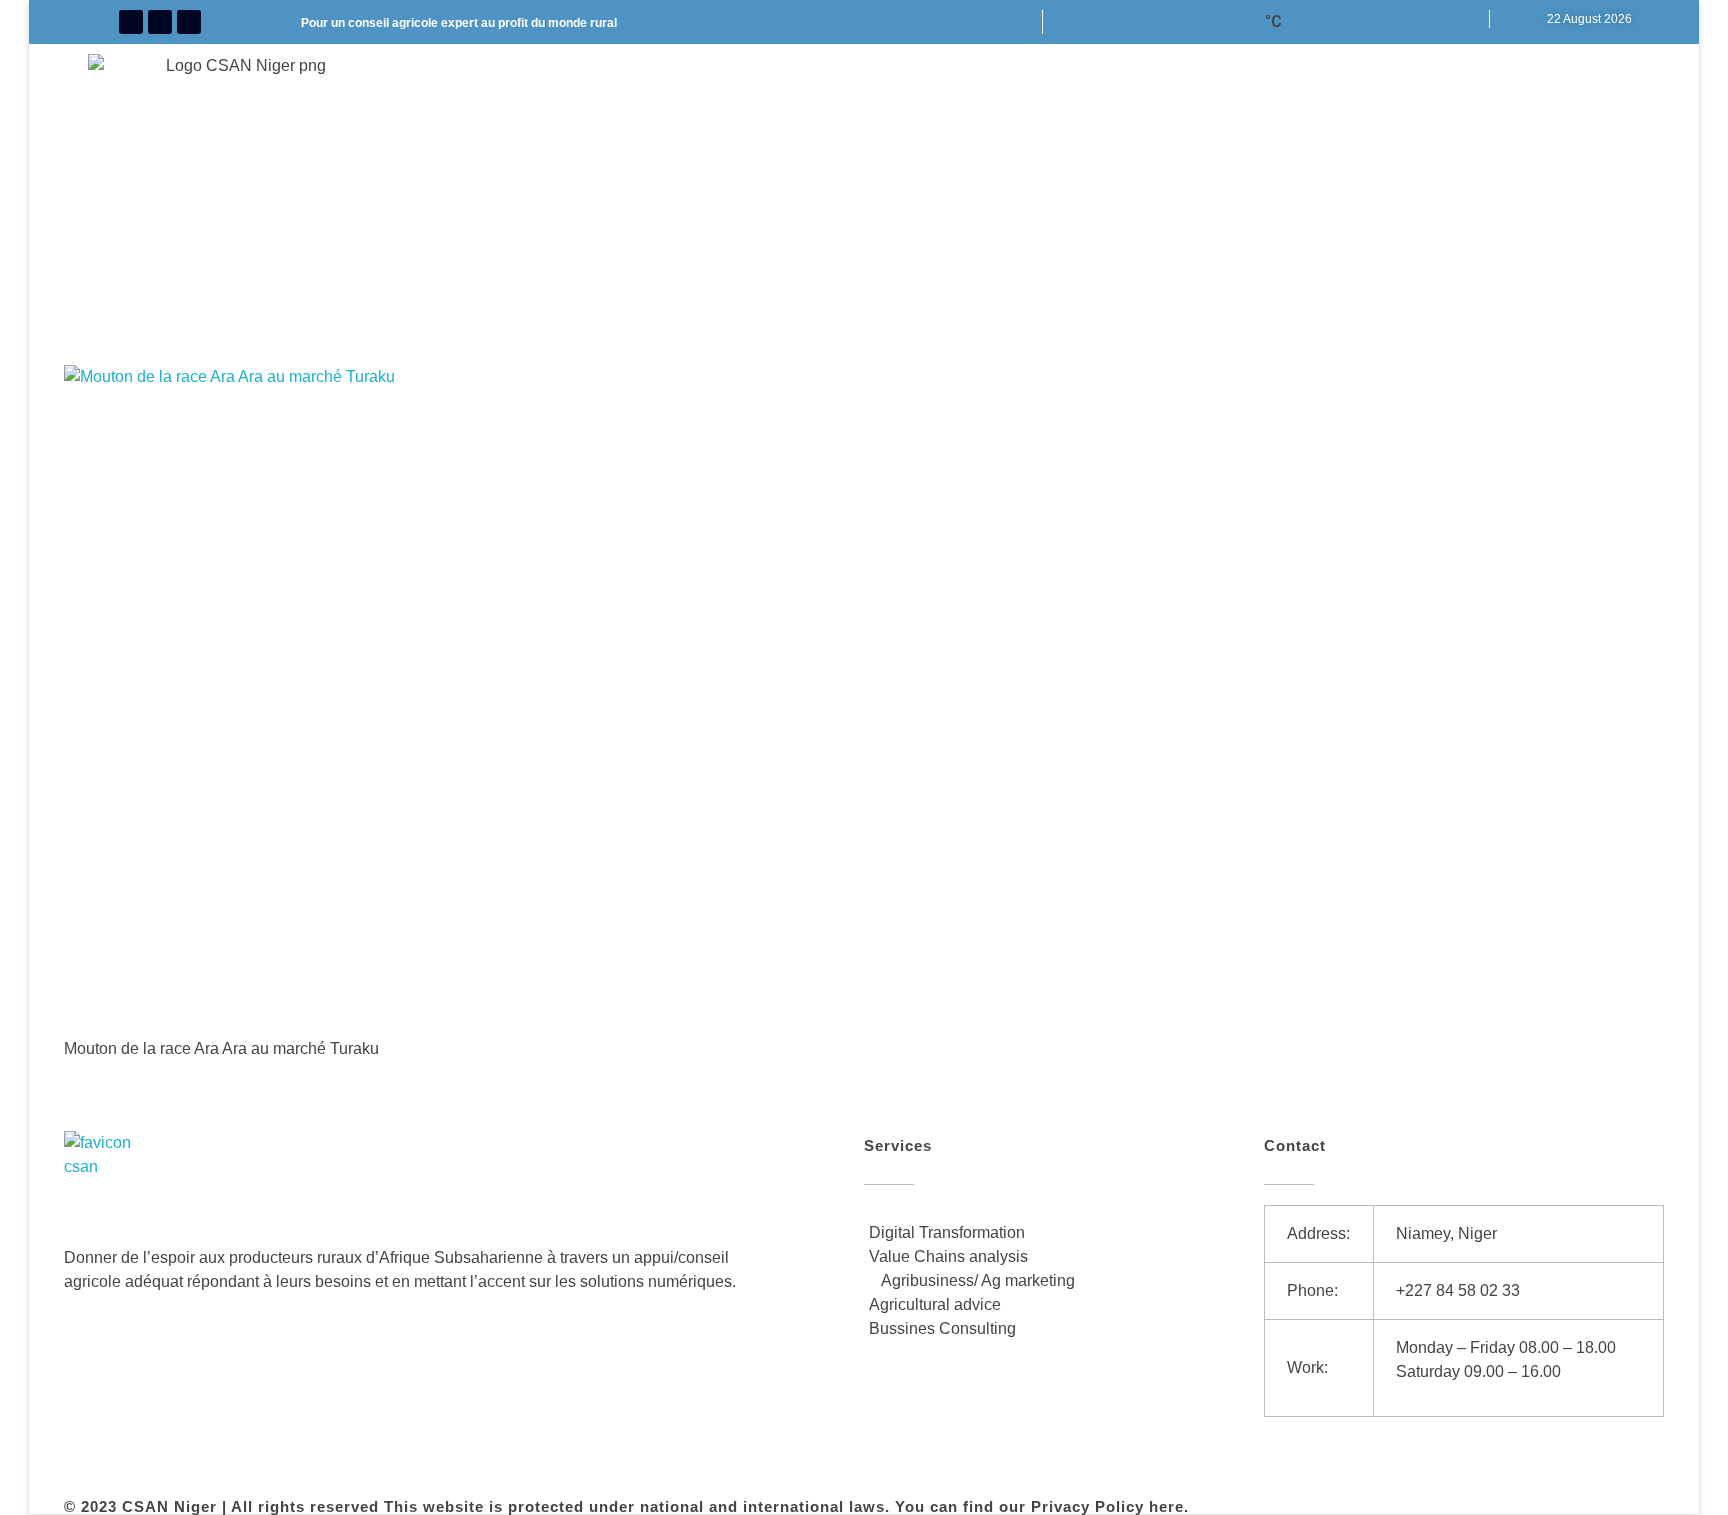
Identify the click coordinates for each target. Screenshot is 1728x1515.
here (1166, 1506)
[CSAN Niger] (111, 1178)
